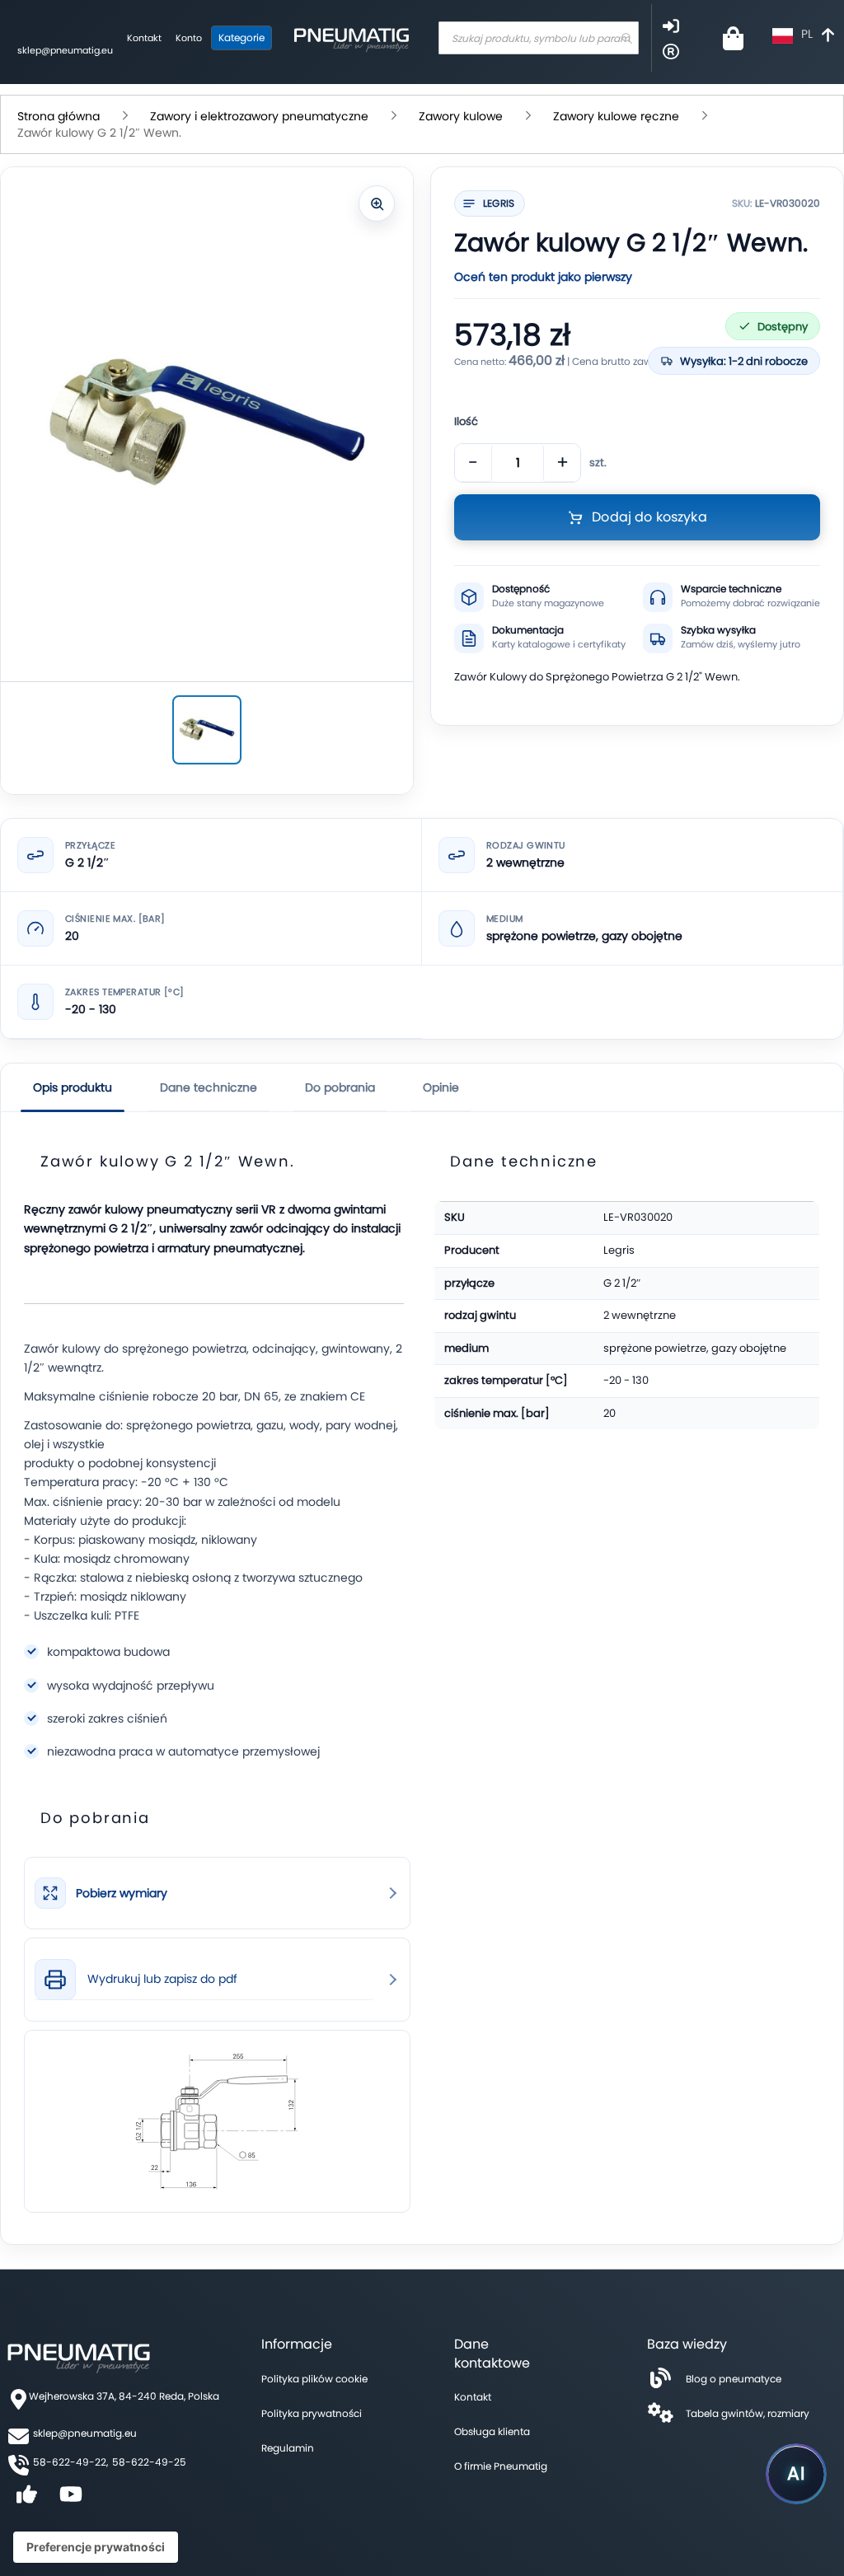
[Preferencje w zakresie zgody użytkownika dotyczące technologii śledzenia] (96, 2547)
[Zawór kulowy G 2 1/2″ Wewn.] (207, 730)
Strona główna (59, 116)
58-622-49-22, (70, 2462)
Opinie (441, 1087)
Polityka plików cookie (314, 2379)
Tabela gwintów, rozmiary (748, 2413)
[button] (805, 36)
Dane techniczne (209, 1087)
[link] (217, 1893)
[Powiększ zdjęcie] (377, 203)
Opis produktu (73, 1087)
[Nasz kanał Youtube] (71, 2500)
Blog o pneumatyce (734, 2379)
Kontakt (144, 38)
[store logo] (351, 38)
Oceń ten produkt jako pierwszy (543, 277)
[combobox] (539, 38)
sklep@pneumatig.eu (65, 50)
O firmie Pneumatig (501, 2466)
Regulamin (288, 2448)
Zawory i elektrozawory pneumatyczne (259, 116)
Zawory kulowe (461, 116)
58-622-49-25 (149, 2462)
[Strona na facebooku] (26, 2500)
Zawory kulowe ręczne (616, 116)
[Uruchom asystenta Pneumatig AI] (796, 2474)
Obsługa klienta (492, 2431)
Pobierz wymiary (122, 1893)
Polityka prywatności (312, 2413)
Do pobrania (340, 1087)
